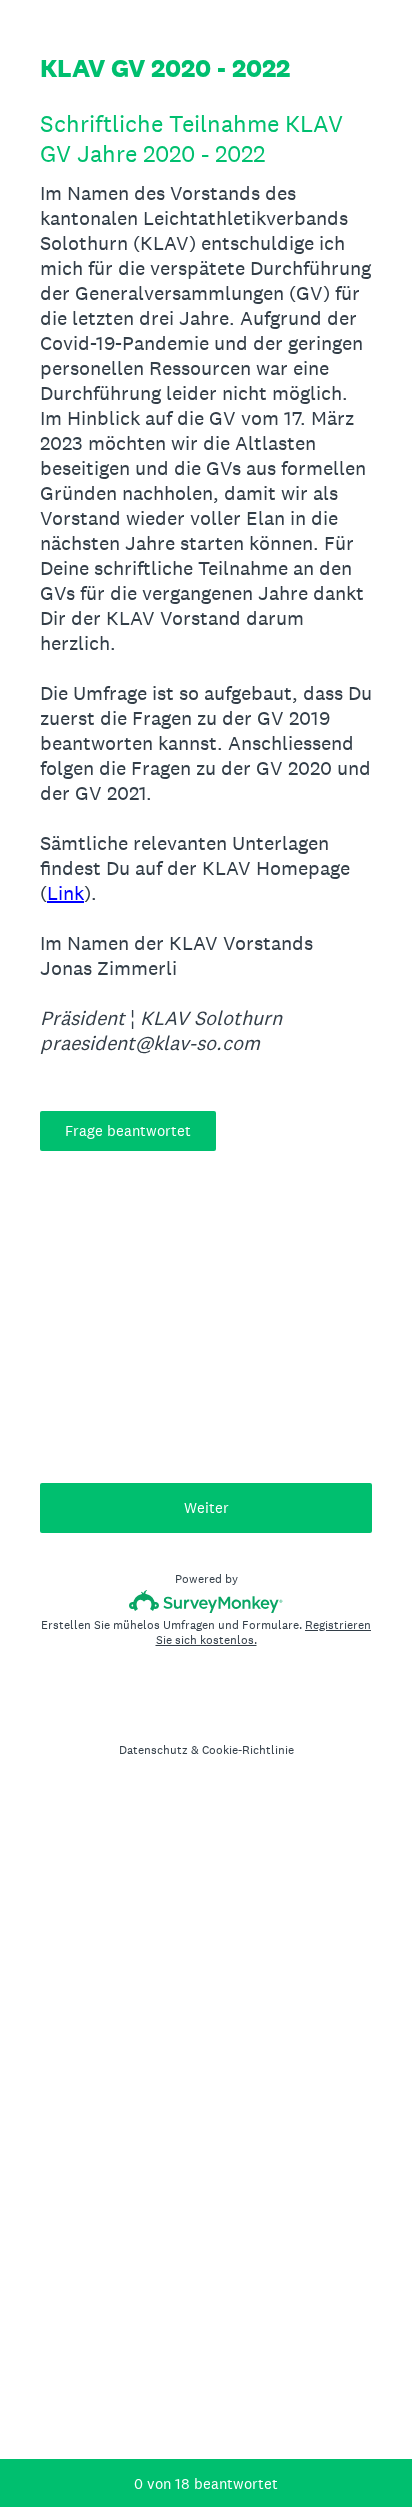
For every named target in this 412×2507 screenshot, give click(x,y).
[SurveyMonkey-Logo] (206, 1601)
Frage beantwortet (128, 1130)
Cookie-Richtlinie (248, 1750)
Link (65, 893)
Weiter (206, 1507)
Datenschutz (153, 1750)
